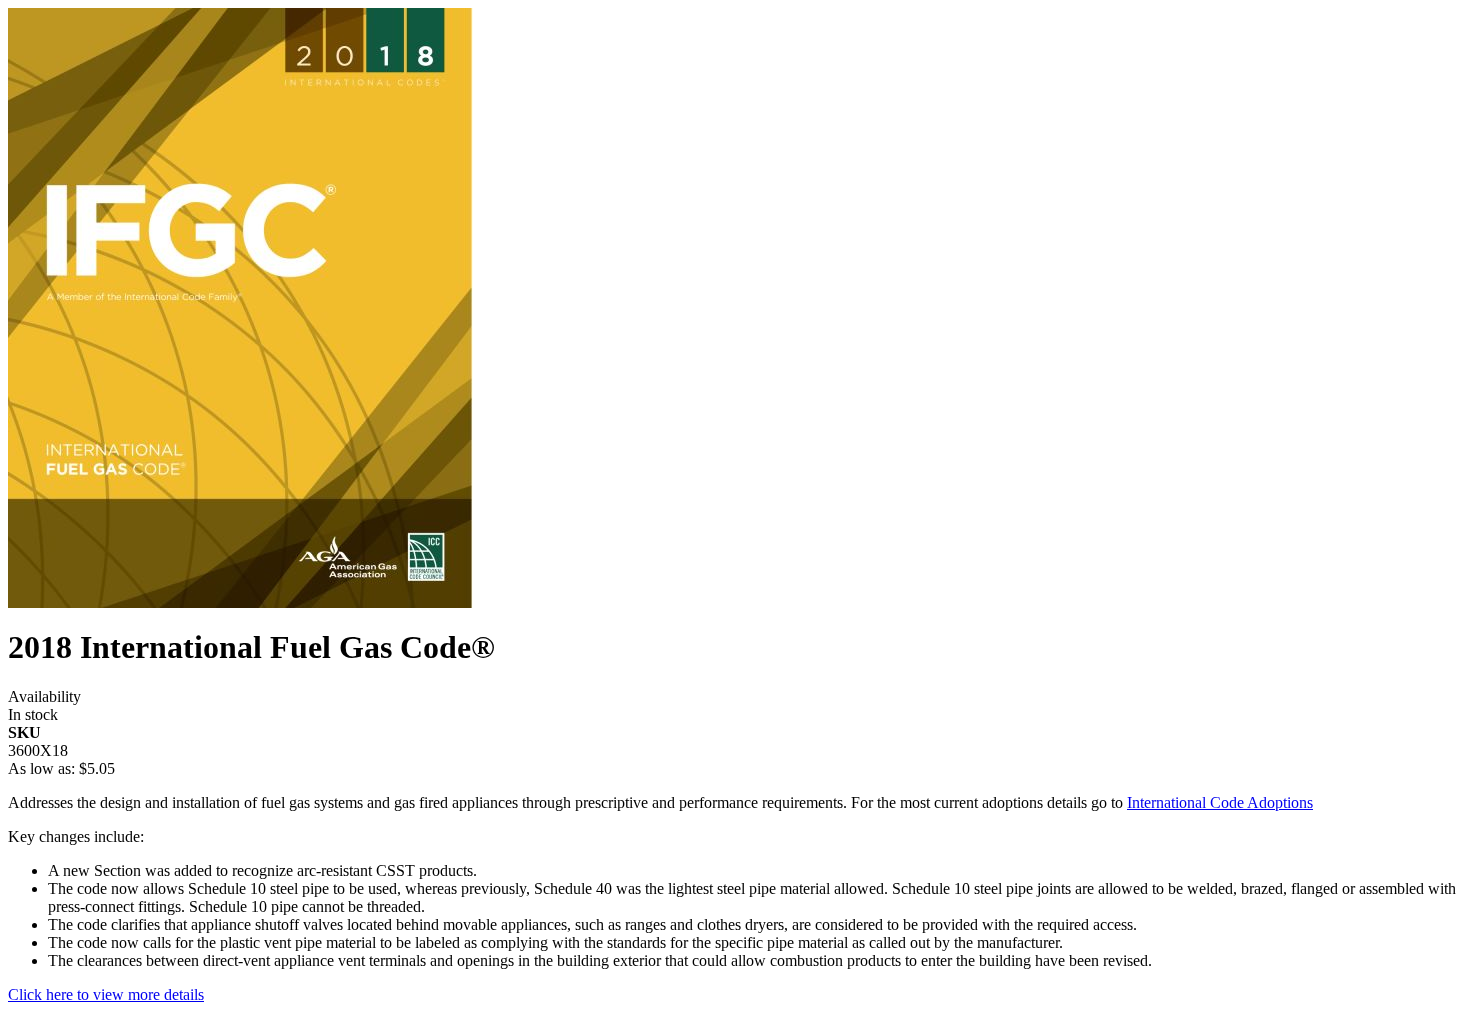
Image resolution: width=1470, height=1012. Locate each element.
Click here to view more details (106, 994)
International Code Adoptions (1220, 802)
